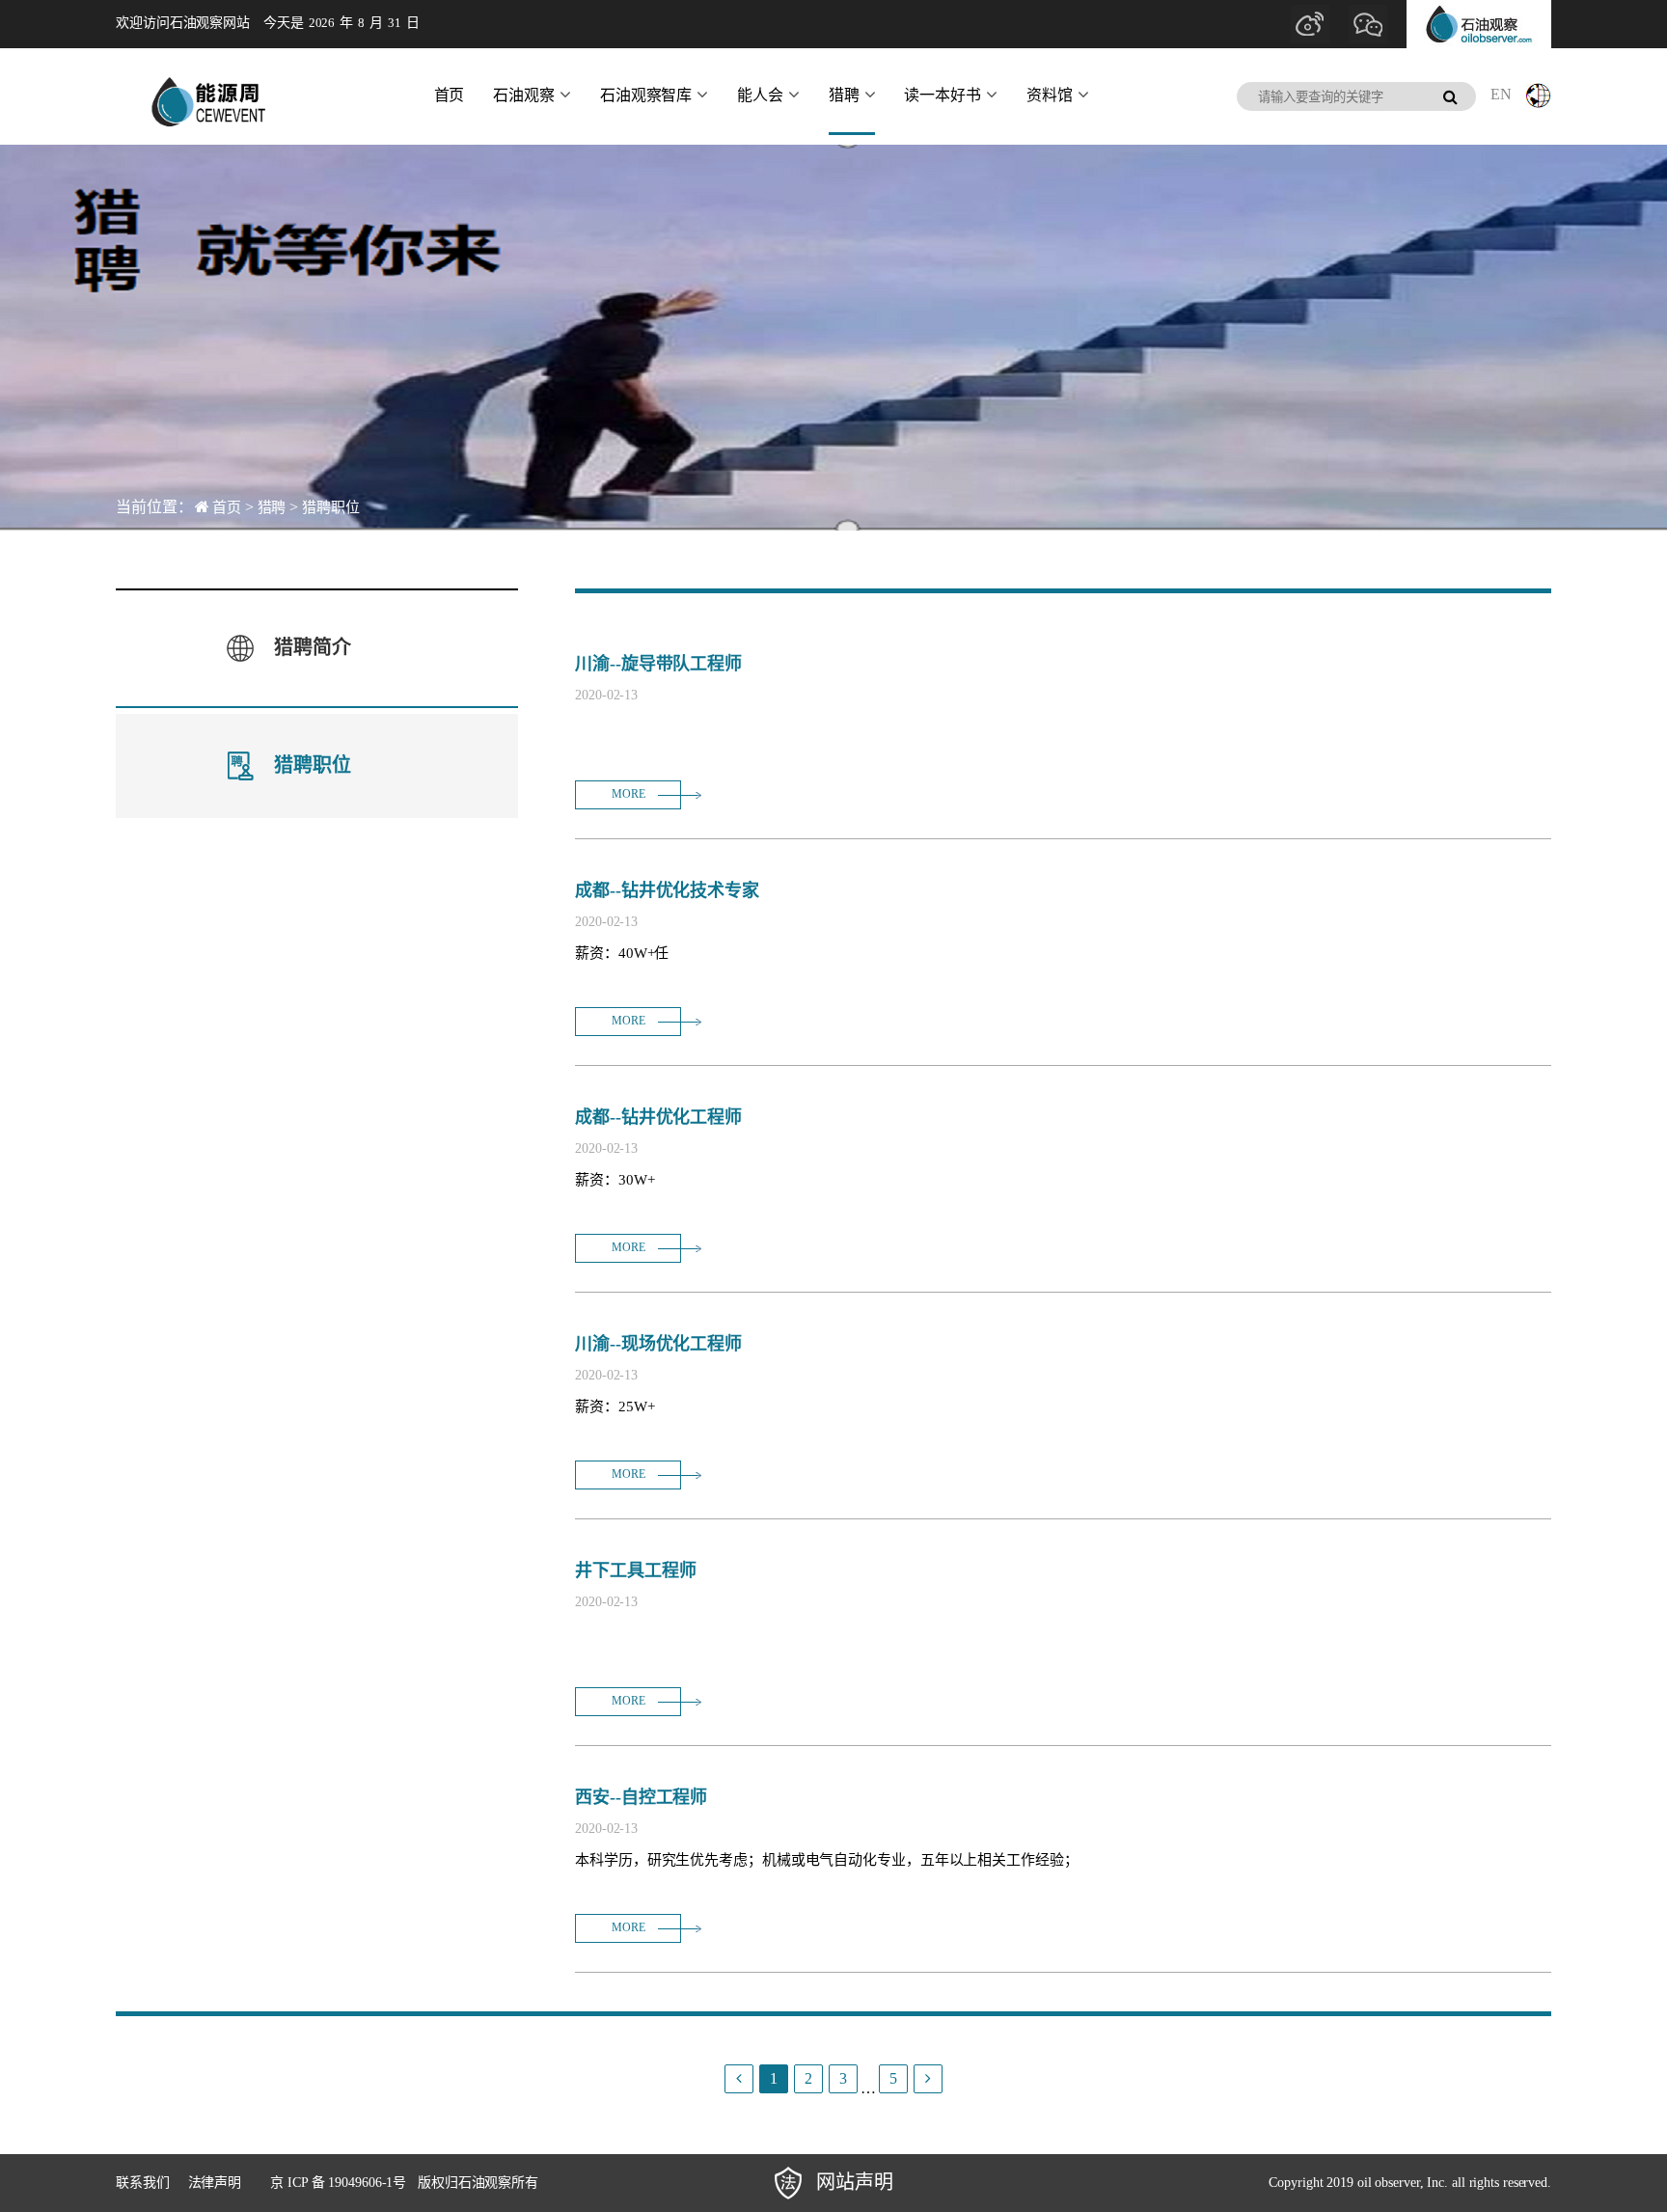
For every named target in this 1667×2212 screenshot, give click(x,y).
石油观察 (524, 95)
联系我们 (143, 2183)
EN (1501, 94)
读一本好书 (943, 95)
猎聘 (844, 95)
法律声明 (215, 2183)
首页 (450, 95)
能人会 (760, 95)
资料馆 (1050, 95)
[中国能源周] (207, 96)
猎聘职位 (331, 507)
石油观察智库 (646, 95)
